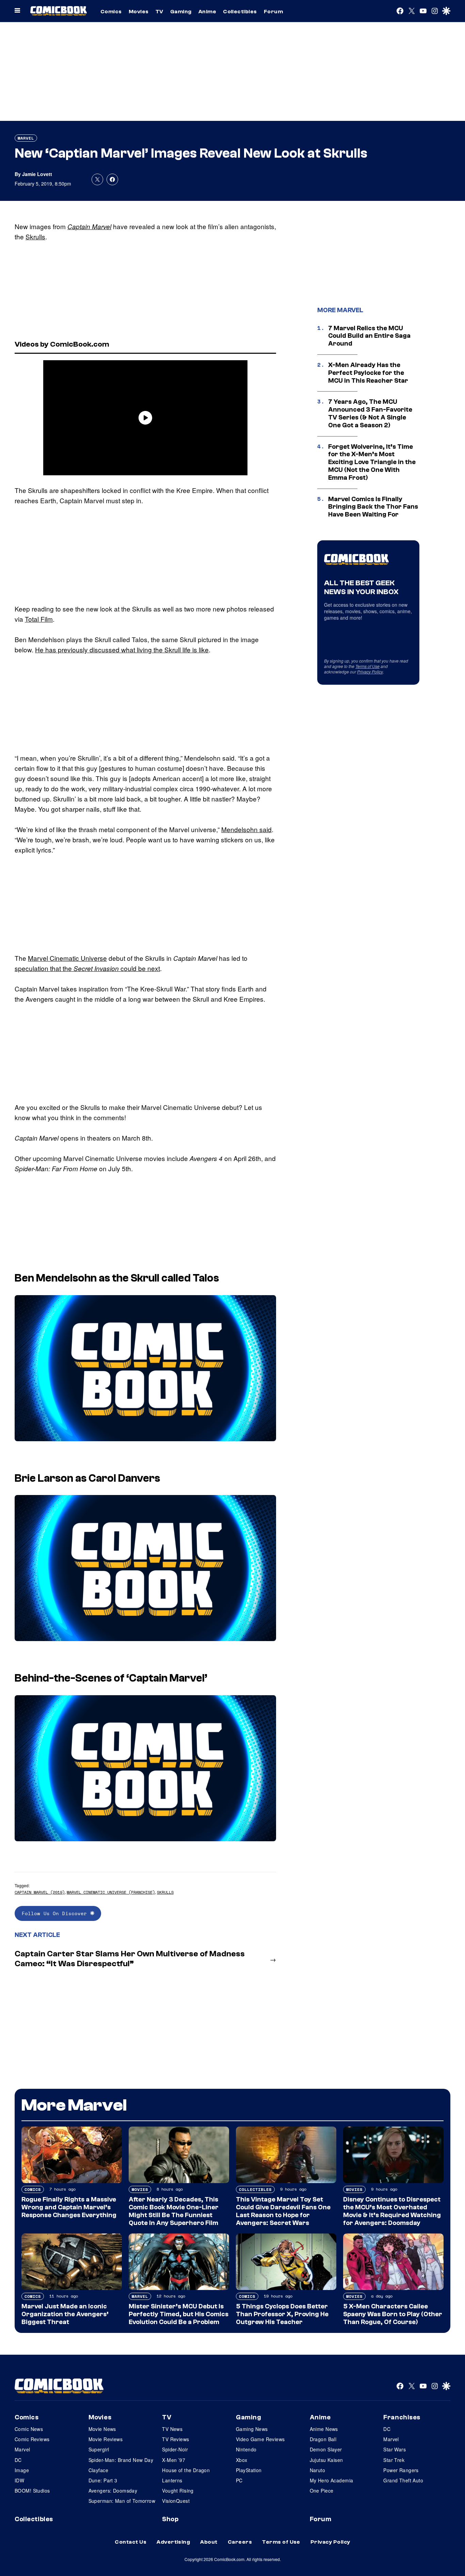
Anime (207, 12)
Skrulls (35, 236)
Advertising (173, 2542)
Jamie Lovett (37, 174)
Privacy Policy (370, 672)
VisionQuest (176, 2501)
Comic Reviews (32, 2439)
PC (239, 2480)
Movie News (102, 2429)
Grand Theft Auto (403, 2480)
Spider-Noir (175, 2449)
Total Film (39, 619)
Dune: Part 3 (103, 2480)
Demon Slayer (326, 2449)
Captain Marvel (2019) (40, 1892)
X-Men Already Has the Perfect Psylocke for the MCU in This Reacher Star (368, 373)
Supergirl (99, 2449)
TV (159, 12)
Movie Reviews (106, 2439)
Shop (170, 2519)
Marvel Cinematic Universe (67, 958)
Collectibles (240, 12)
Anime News (324, 2429)
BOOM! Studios (32, 2491)
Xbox (242, 2460)
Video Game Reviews (260, 2439)
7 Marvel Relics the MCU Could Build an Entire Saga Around (369, 336)
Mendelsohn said (246, 829)
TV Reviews (175, 2439)
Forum (273, 12)
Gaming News (252, 2429)
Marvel (26, 138)
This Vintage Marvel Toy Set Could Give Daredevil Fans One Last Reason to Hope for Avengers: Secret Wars (283, 2211)
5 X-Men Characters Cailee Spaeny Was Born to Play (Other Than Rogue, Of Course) (393, 2314)
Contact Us (131, 2542)
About (209, 2542)
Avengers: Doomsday (113, 2491)
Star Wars (395, 2449)
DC (18, 2460)
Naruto (318, 2470)
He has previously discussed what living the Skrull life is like (122, 649)
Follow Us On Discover (56, 1913)
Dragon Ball (323, 2439)
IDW (19, 2480)
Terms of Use (367, 666)
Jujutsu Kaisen (326, 2460)
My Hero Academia (332, 2480)
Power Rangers (401, 2470)
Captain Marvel (89, 226)
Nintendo (246, 2449)
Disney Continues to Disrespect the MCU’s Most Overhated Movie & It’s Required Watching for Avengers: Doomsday (392, 2211)
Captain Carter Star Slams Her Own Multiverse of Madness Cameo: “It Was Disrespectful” (130, 1959)
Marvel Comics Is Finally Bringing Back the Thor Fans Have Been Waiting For (373, 507)
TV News (172, 2429)
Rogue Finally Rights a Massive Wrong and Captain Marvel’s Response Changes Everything (69, 2207)
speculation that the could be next (87, 968)
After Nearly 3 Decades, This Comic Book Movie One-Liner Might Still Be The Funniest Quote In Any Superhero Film (174, 2211)
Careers (240, 2542)
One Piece (322, 2491)
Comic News (29, 2429)
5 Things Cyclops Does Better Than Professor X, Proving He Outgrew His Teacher (282, 2314)
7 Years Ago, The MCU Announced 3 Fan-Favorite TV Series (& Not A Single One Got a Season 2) (370, 413)
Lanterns (172, 2480)
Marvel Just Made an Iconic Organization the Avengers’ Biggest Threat (65, 2314)
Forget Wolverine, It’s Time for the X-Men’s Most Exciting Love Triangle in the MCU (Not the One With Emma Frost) (372, 462)
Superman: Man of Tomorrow (122, 2501)
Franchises (402, 2417)
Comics (111, 12)
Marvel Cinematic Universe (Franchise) (111, 1892)
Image (22, 2470)
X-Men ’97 (174, 2460)
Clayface (98, 2470)
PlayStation (249, 2470)
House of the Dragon (186, 2470)
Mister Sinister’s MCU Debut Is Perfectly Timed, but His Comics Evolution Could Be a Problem (179, 2314)
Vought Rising (178, 2491)
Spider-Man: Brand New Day (121, 2460)
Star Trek (394, 2460)
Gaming (181, 12)
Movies (139, 12)
